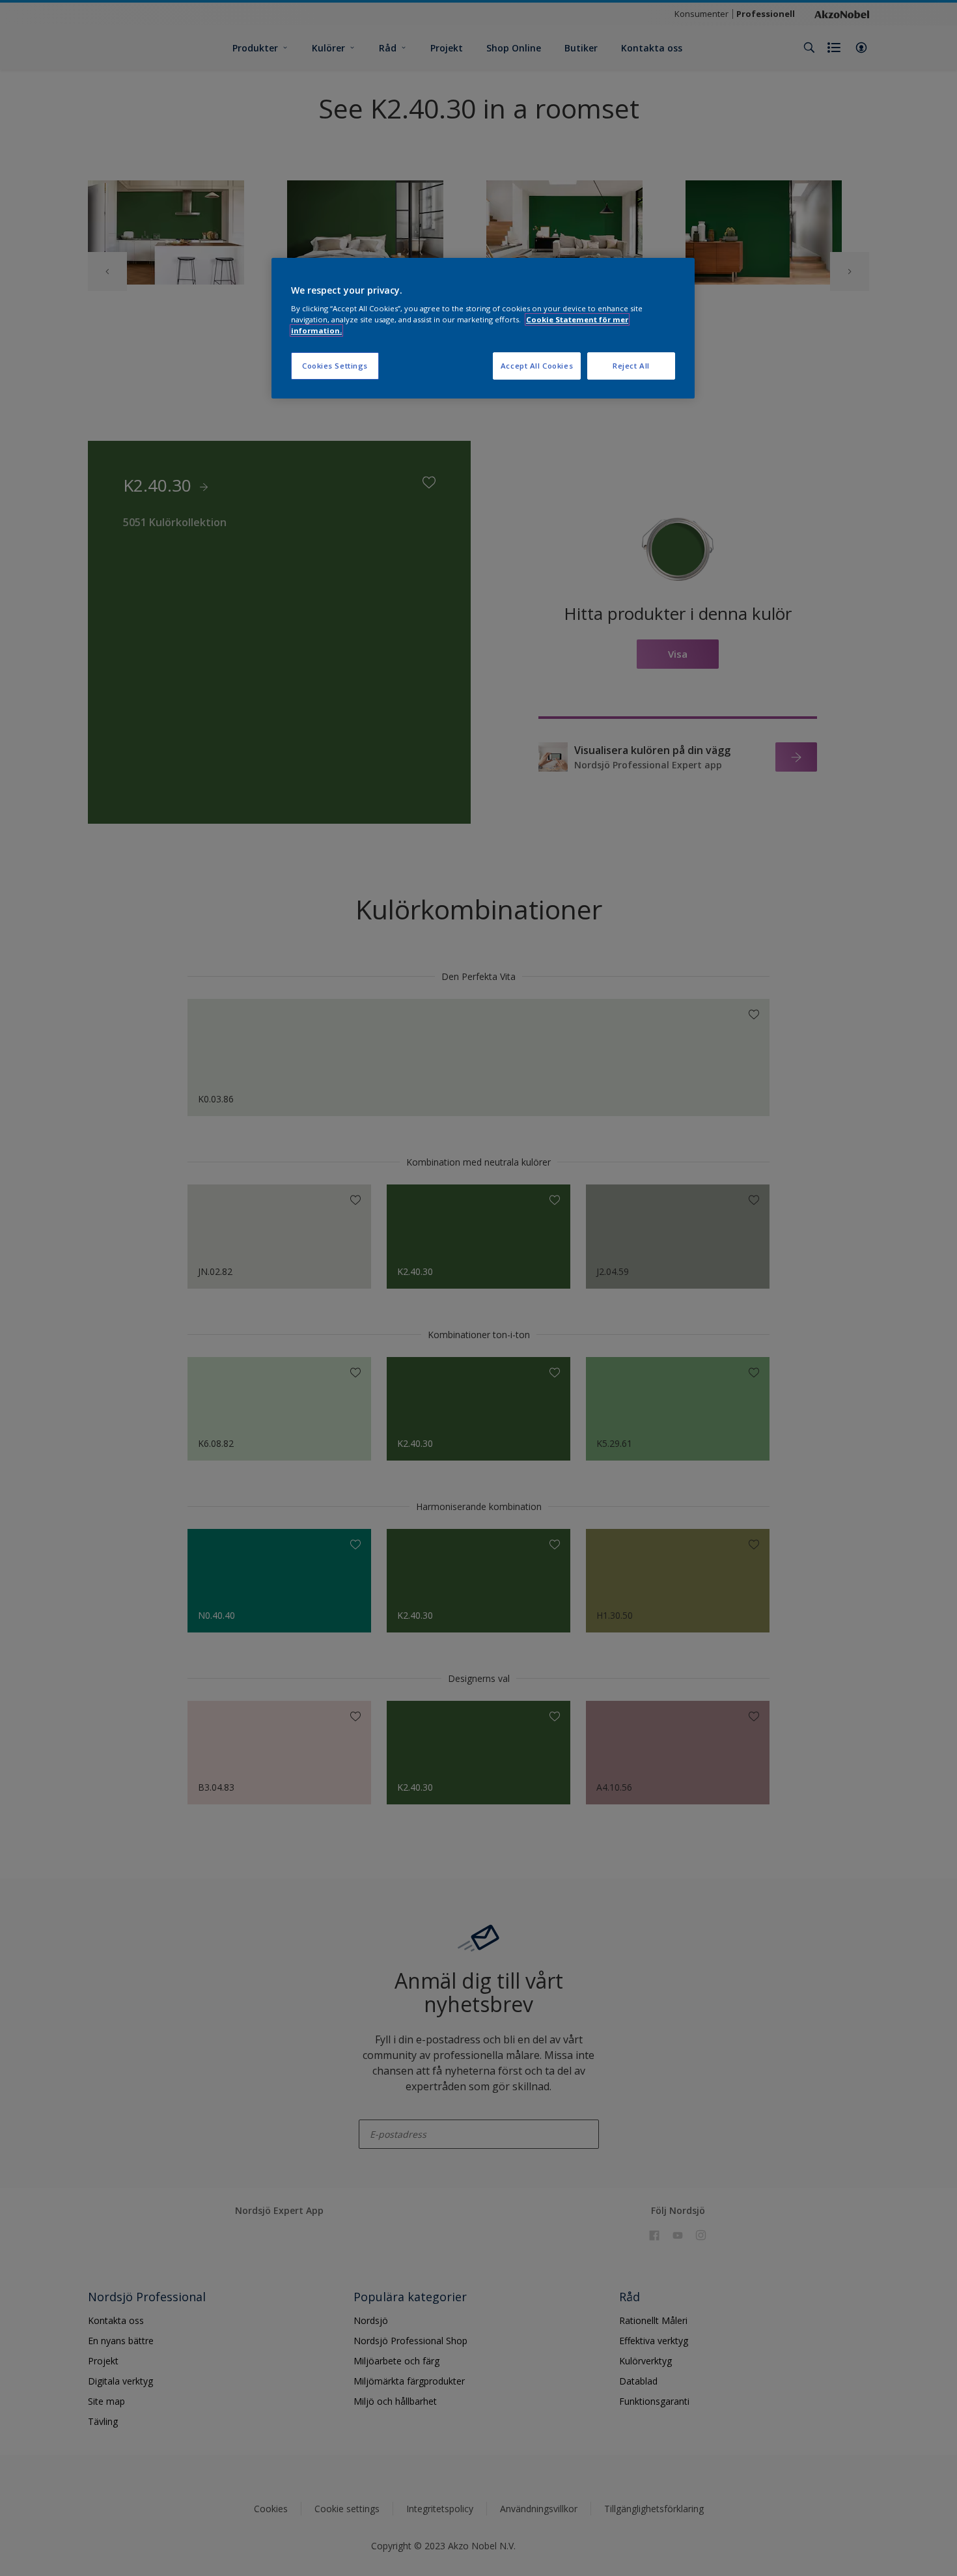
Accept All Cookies (537, 366)
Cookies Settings (335, 366)
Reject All (631, 366)
